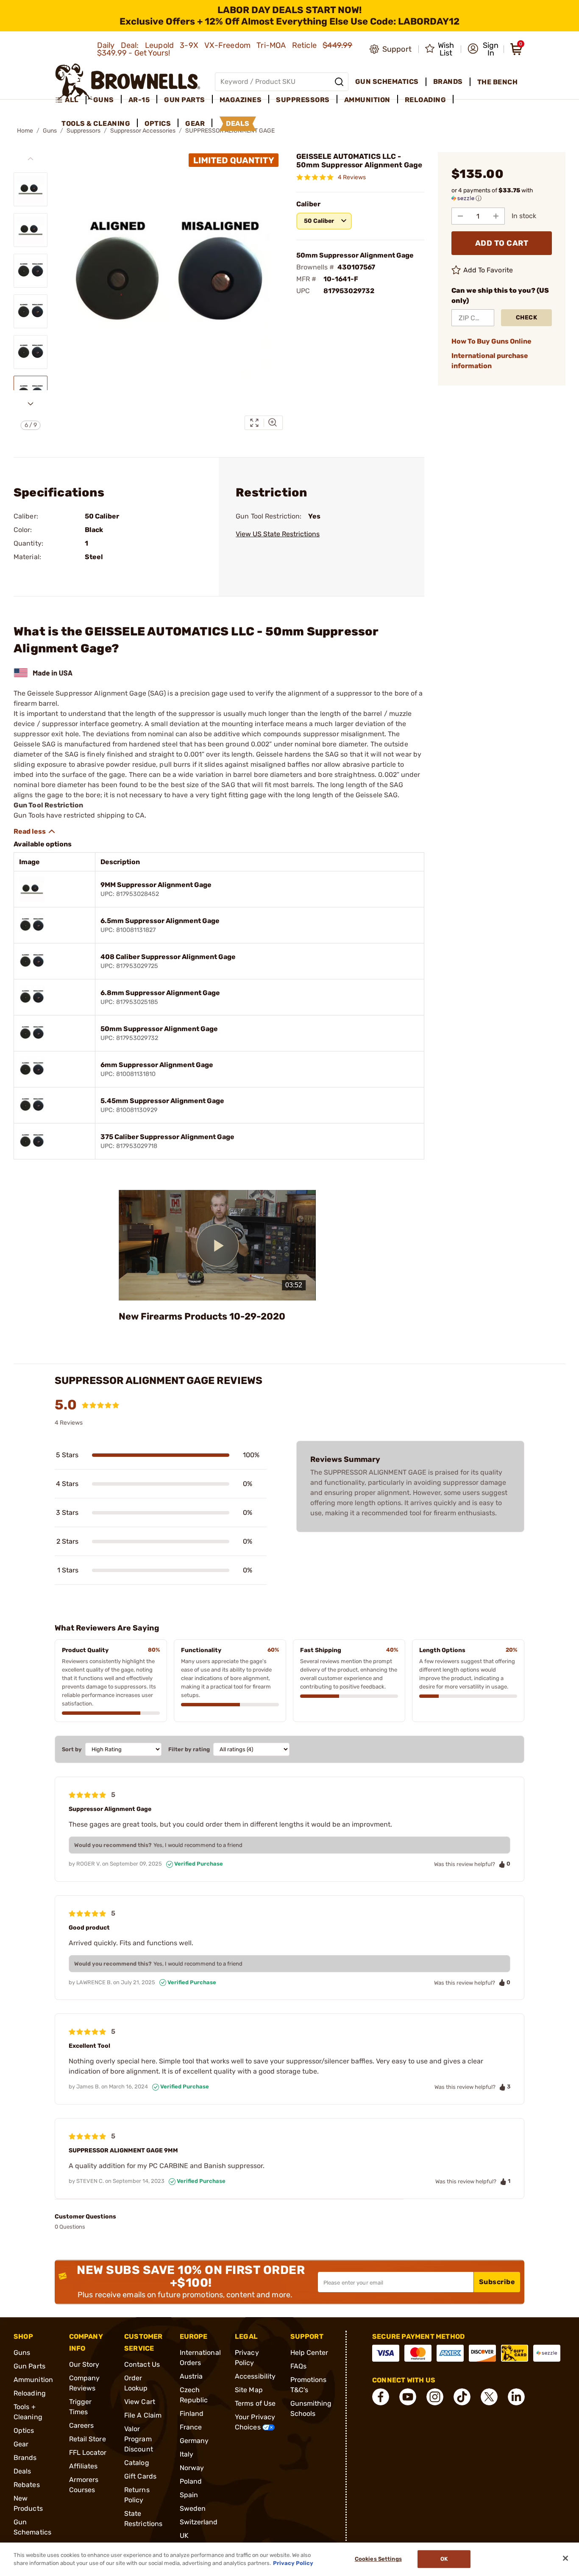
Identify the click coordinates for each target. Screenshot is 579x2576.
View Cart (140, 2402)
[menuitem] (71, 100)
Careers (82, 2425)
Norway (192, 2468)
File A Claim (143, 2415)
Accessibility (255, 2376)
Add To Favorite (488, 270)
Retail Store (88, 2439)
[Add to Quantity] (496, 216)
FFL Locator (88, 2453)
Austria (191, 2376)
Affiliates (84, 2466)
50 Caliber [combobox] (319, 221)
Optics (24, 2430)
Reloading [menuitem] (426, 100)
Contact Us (142, 2364)
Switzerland (199, 2522)
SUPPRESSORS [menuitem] (303, 100)
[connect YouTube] (408, 2397)
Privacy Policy (293, 2563)
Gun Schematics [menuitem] (387, 82)
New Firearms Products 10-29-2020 (202, 1316)
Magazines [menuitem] (241, 100)
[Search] (339, 82)
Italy (187, 2454)
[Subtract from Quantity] (460, 216)
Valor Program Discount (139, 2439)
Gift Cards (140, 2476)
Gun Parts (29, 2366)
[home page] (128, 82)
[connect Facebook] (381, 2397)
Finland (192, 2414)
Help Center (309, 2353)
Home (25, 131)
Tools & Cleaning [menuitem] (96, 123)
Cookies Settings (378, 2559)
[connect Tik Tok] (462, 2397)
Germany (194, 2441)
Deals (22, 2471)
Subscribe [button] (497, 2282)
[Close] (565, 2558)
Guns (22, 2353)
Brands (25, 2458)
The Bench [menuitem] (498, 82)
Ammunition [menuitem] (367, 100)
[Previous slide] (31, 159)
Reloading (30, 2393)
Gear (21, 2444)
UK (184, 2536)
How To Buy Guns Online (491, 341)
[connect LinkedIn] (516, 2397)
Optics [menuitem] (158, 123)
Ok (444, 2559)
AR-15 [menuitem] (139, 100)
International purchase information (490, 361)
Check (527, 317)
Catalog (137, 2463)
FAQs (298, 2366)
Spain (189, 2495)
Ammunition (33, 2380)
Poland (191, 2481)
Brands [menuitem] (448, 82)
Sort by (72, 1749)
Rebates (27, 2485)
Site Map (249, 2390)
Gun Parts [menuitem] (185, 100)
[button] (483, 49)
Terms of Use (255, 2403)
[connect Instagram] (435, 2397)
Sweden (193, 2508)
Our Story (84, 2364)
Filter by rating (189, 1749)
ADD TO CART (502, 243)
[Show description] (35, 832)
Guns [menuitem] (104, 100)
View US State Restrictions (278, 534)
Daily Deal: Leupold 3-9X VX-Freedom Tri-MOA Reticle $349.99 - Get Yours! (225, 49)
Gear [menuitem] (195, 123)
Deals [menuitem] (238, 123)
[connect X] (489, 2397)
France (191, 2427)
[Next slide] (31, 404)
